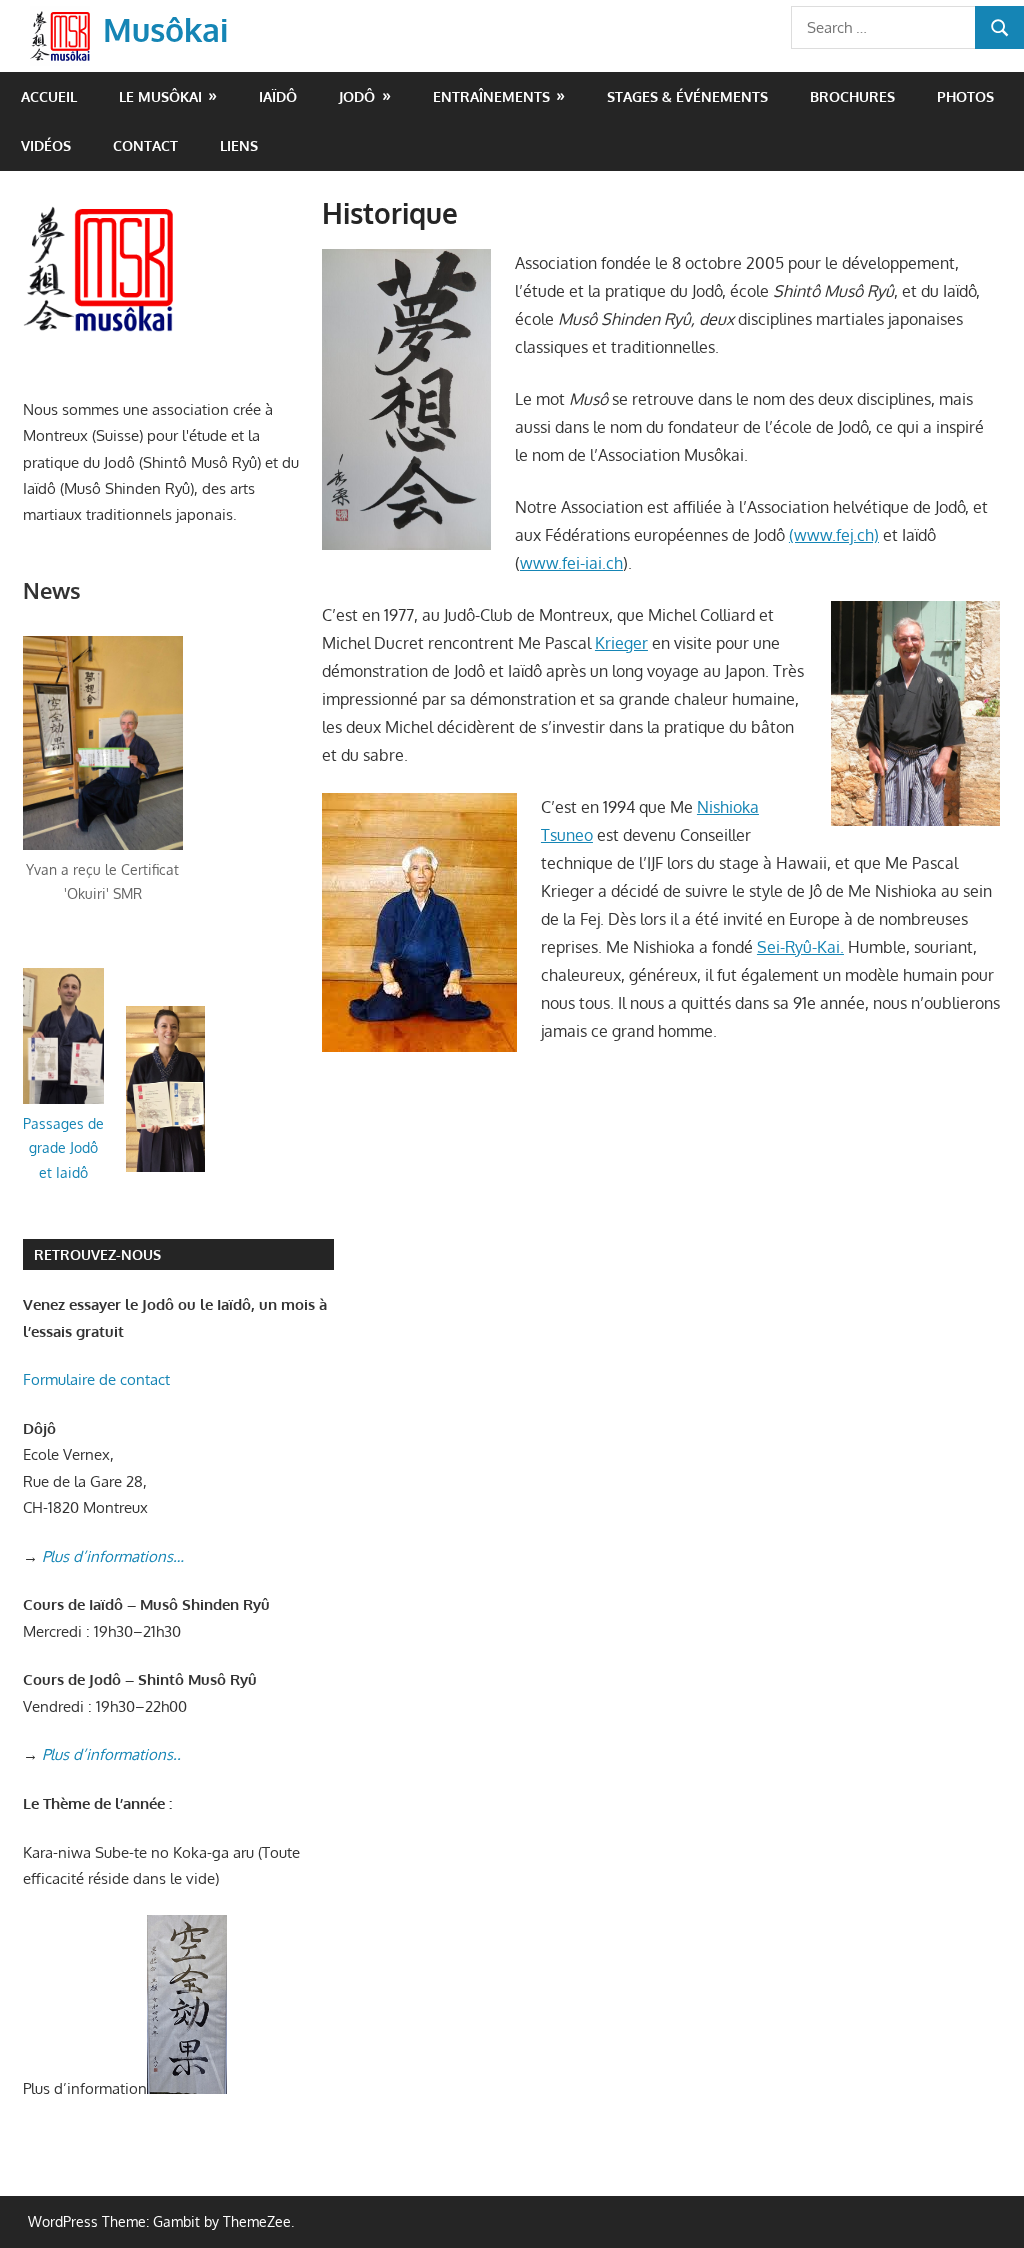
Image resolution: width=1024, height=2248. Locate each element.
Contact (145, 145)
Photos (965, 96)
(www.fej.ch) (834, 535)
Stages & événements (687, 96)
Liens (239, 145)
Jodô (357, 96)
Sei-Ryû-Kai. (800, 947)
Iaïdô (278, 96)
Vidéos (46, 145)
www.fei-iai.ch (571, 563)
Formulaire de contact (96, 1379)
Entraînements (491, 96)
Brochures (852, 96)
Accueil (49, 96)
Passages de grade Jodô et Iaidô (63, 1148)
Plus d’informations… (113, 1556)
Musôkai (165, 29)
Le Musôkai (160, 96)
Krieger (621, 643)
